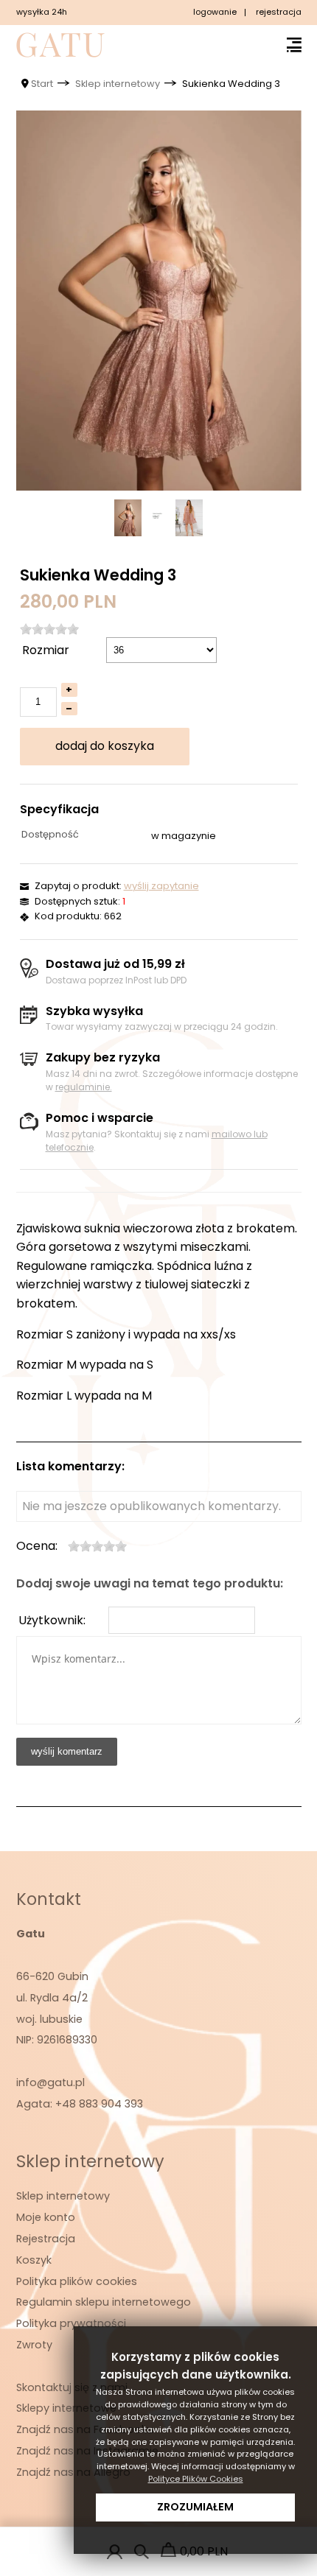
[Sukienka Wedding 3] (159, 301)
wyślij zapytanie (161, 886)
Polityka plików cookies (77, 2281)
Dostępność (50, 834)
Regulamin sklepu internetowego (104, 2302)
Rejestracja (46, 2239)
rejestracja (279, 12)
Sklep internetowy (63, 2196)
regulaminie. (84, 1087)
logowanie (215, 12)
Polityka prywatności (71, 2323)
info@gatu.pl (50, 2082)
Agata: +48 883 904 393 (80, 2104)
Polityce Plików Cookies (196, 2479)
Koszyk (34, 2260)
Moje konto (46, 2217)
